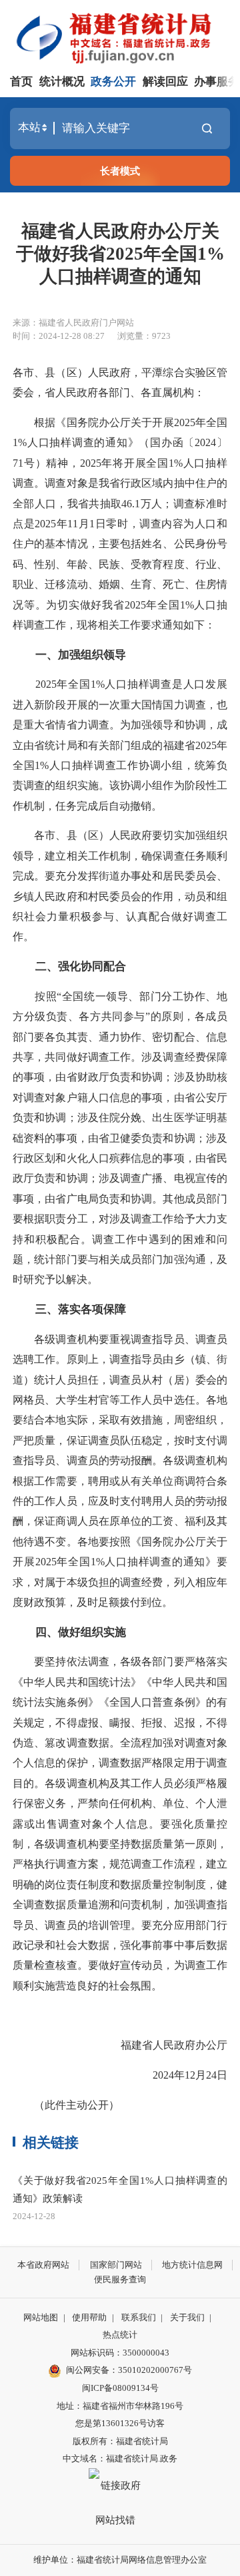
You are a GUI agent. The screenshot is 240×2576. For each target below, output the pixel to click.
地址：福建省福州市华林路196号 (120, 2406)
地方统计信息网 (192, 2265)
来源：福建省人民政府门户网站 (73, 323)
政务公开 (113, 82)
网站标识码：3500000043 (120, 2353)
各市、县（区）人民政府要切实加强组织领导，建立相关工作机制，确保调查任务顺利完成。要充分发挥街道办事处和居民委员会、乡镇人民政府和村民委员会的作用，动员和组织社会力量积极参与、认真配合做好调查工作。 (120, 886)
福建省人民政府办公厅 (174, 2045)
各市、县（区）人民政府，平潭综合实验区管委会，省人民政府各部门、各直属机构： (120, 383)
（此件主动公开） (66, 2105)
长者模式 (120, 171)
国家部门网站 (116, 2265)
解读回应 (165, 82)
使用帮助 (89, 2317)
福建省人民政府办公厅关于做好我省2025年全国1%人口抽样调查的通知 (120, 254)
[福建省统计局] (123, 37)
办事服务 (217, 82)
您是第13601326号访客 (120, 2423)
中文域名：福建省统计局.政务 (120, 2458)
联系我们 (139, 2317)
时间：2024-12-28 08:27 (59, 336)
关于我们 (187, 2317)
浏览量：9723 (144, 336)
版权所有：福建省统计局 (120, 2441)
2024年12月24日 (190, 2075)
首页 (21, 82)
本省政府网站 (43, 2265)
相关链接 (51, 2143)
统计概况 (62, 82)
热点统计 (120, 2335)
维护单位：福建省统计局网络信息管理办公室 (120, 2560)
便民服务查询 (120, 2279)
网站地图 (41, 2317)
